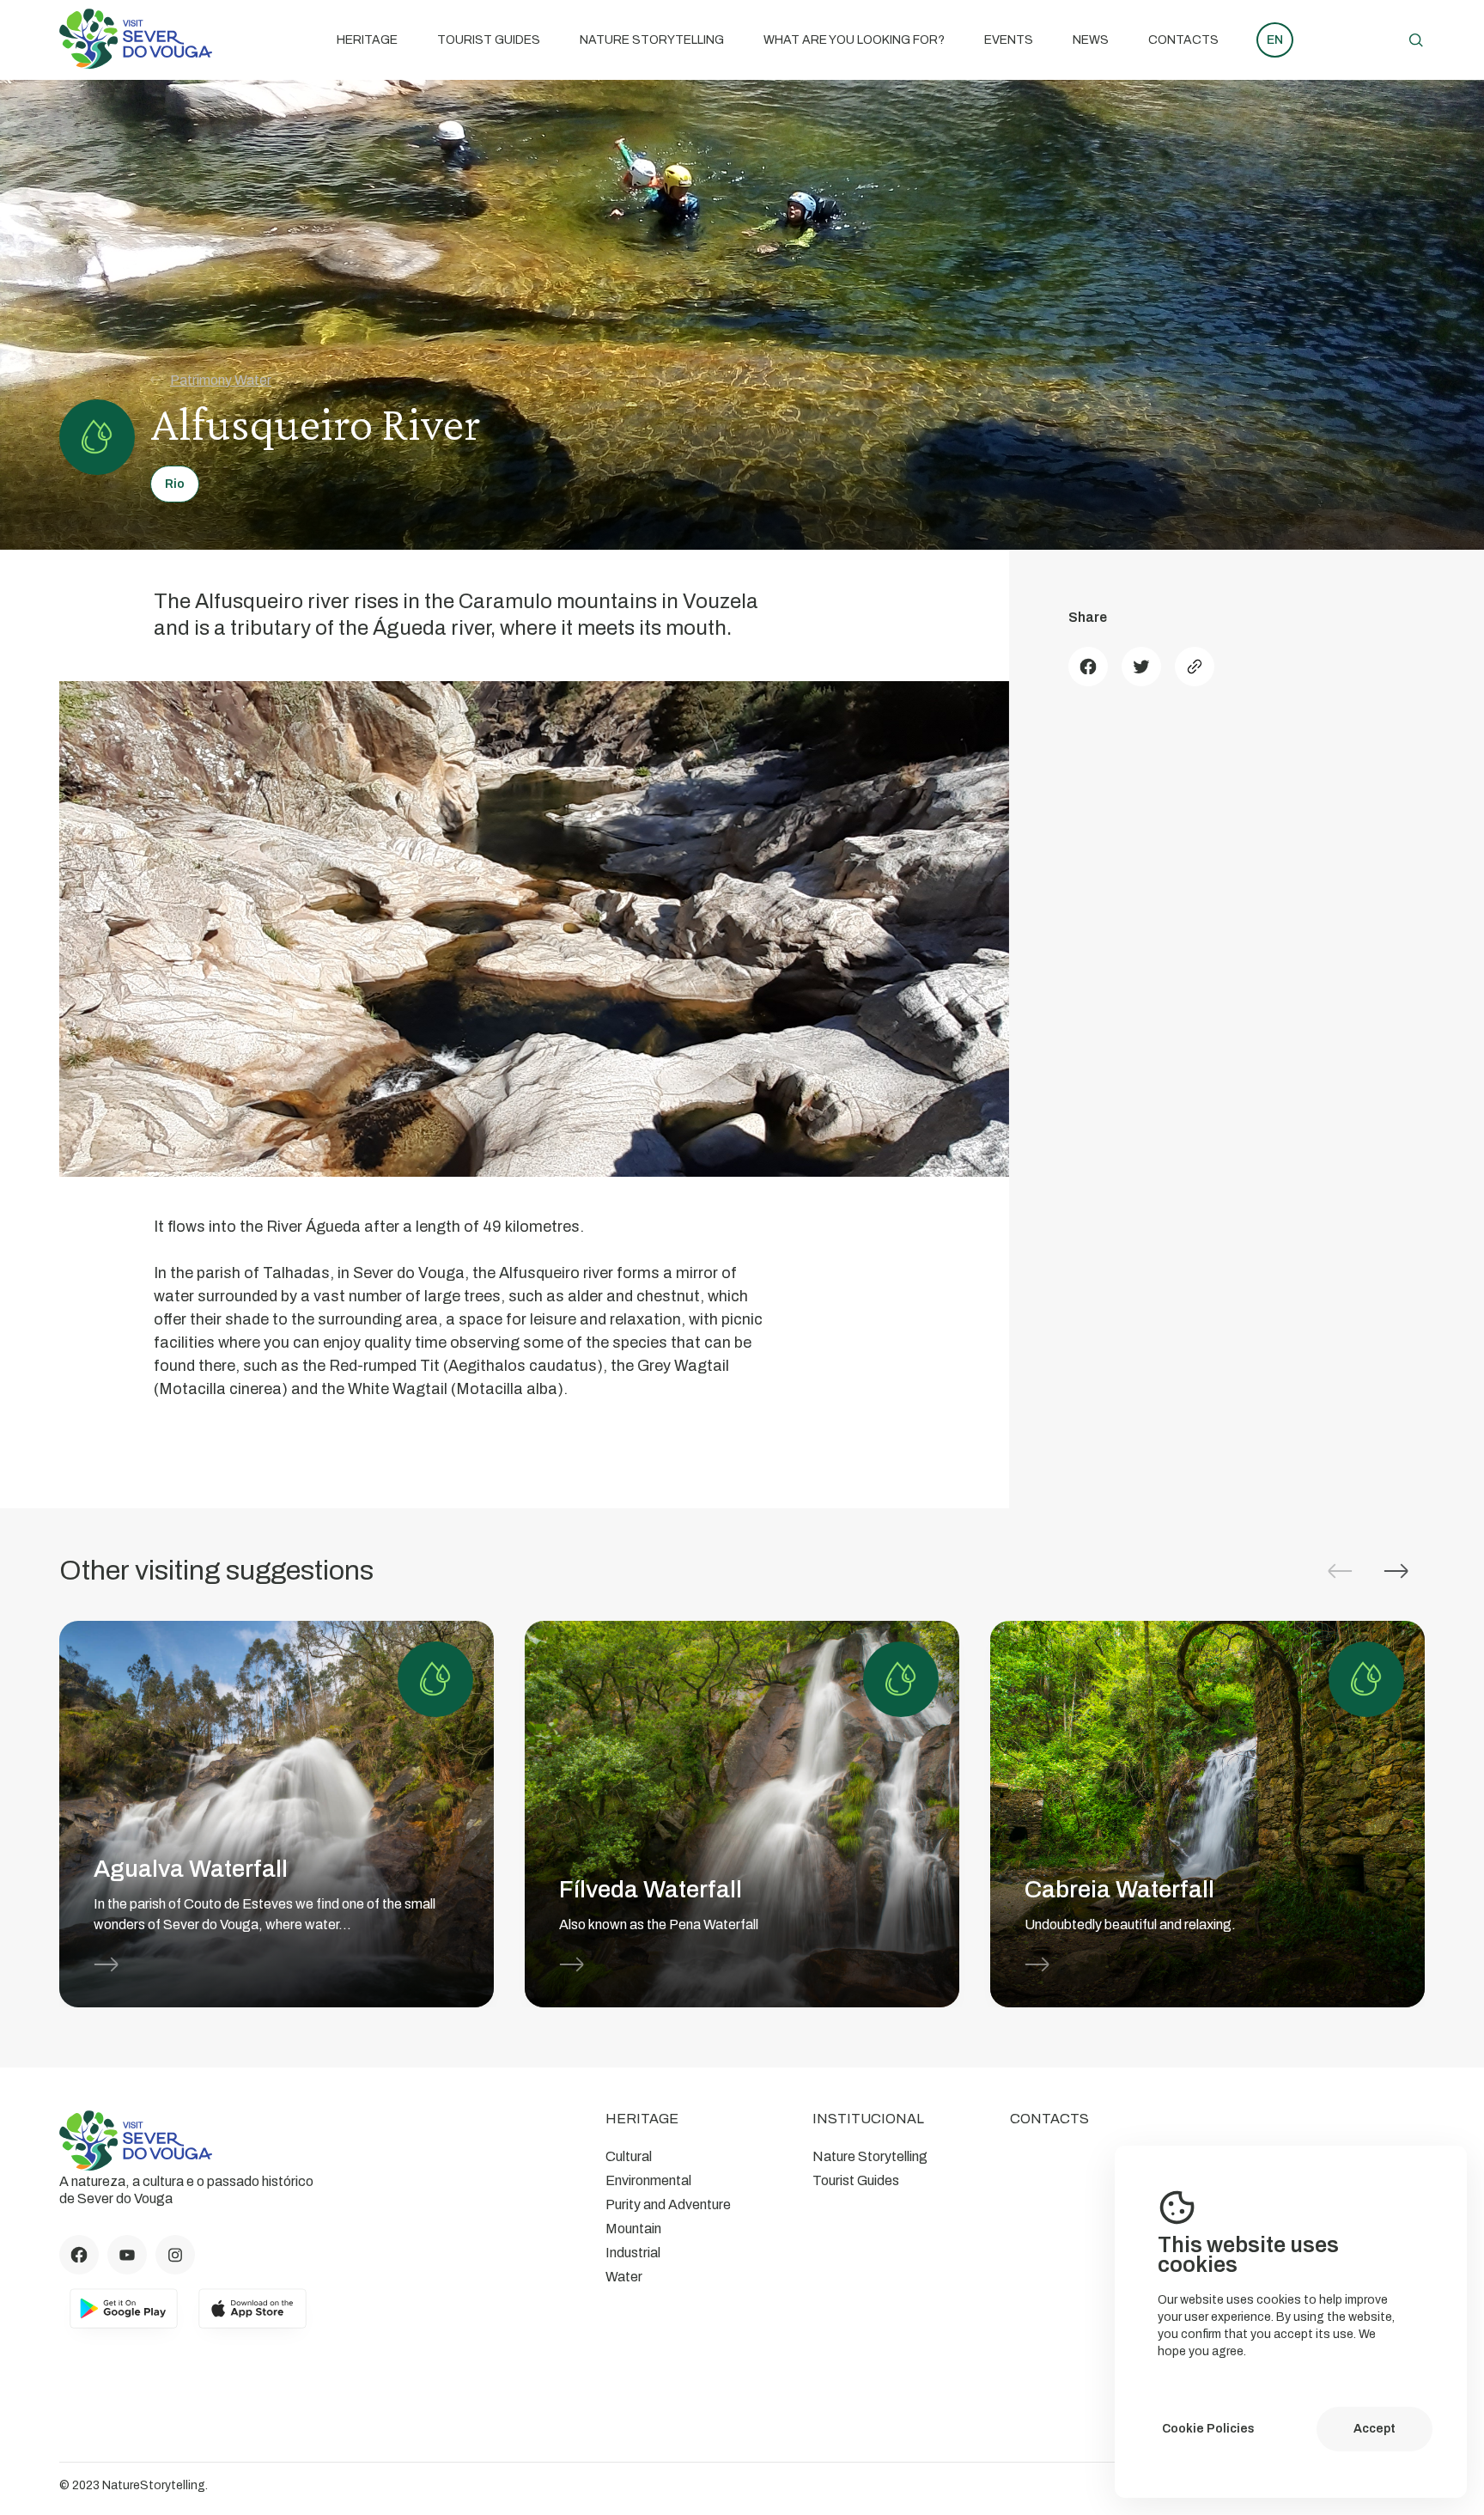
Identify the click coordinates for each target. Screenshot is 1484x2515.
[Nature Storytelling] (136, 64)
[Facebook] (1088, 667)
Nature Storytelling (652, 40)
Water (624, 2277)
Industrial (633, 2253)
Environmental (648, 2180)
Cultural (629, 2156)
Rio (175, 484)
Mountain (633, 2229)
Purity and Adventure (668, 2204)
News (1091, 40)
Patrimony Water (221, 380)
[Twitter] (1141, 667)
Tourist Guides (489, 40)
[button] (1396, 1571)
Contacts (1183, 40)
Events (1009, 40)
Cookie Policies (1208, 2429)
